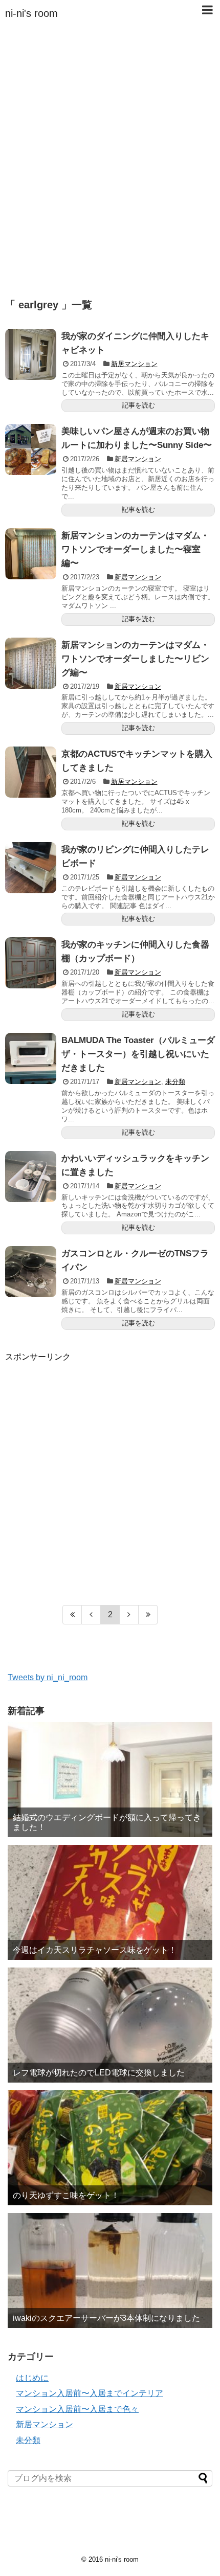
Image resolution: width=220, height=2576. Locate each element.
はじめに (32, 2378)
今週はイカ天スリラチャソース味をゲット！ (95, 1950)
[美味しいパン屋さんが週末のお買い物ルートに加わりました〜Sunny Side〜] (31, 449)
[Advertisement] (110, 169)
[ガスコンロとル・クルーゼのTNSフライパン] (31, 1272)
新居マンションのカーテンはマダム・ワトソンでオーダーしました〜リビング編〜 (135, 659)
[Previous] (91, 1615)
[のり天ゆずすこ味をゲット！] (110, 2148)
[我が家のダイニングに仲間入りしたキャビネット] (31, 354)
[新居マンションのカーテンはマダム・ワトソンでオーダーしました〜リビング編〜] (31, 663)
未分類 (175, 1082)
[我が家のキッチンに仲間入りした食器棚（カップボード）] (31, 963)
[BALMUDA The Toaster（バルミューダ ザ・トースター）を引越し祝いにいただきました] (31, 1058)
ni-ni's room (31, 13)
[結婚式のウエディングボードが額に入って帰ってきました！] (110, 1780)
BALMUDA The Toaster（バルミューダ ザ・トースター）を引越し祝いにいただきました (138, 1054)
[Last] (148, 1615)
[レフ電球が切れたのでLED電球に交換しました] (110, 2025)
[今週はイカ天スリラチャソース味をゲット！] (110, 1902)
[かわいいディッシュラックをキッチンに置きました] (31, 1177)
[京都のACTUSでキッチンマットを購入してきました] (31, 772)
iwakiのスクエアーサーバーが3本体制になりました (106, 2318)
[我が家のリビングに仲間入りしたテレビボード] (31, 868)
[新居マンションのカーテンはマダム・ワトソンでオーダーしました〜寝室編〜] (31, 554)
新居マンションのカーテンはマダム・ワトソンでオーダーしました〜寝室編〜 (135, 549)
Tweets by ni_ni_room (48, 1677)
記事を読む (138, 405)
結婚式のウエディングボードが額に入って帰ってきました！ (107, 1822)
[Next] (129, 1615)
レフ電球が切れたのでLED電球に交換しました (99, 2073)
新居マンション (134, 364)
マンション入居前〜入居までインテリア (90, 2393)
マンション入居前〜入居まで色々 (77, 2409)
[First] (72, 1615)
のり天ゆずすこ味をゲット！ (66, 2195)
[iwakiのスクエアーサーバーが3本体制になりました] (110, 2270)
